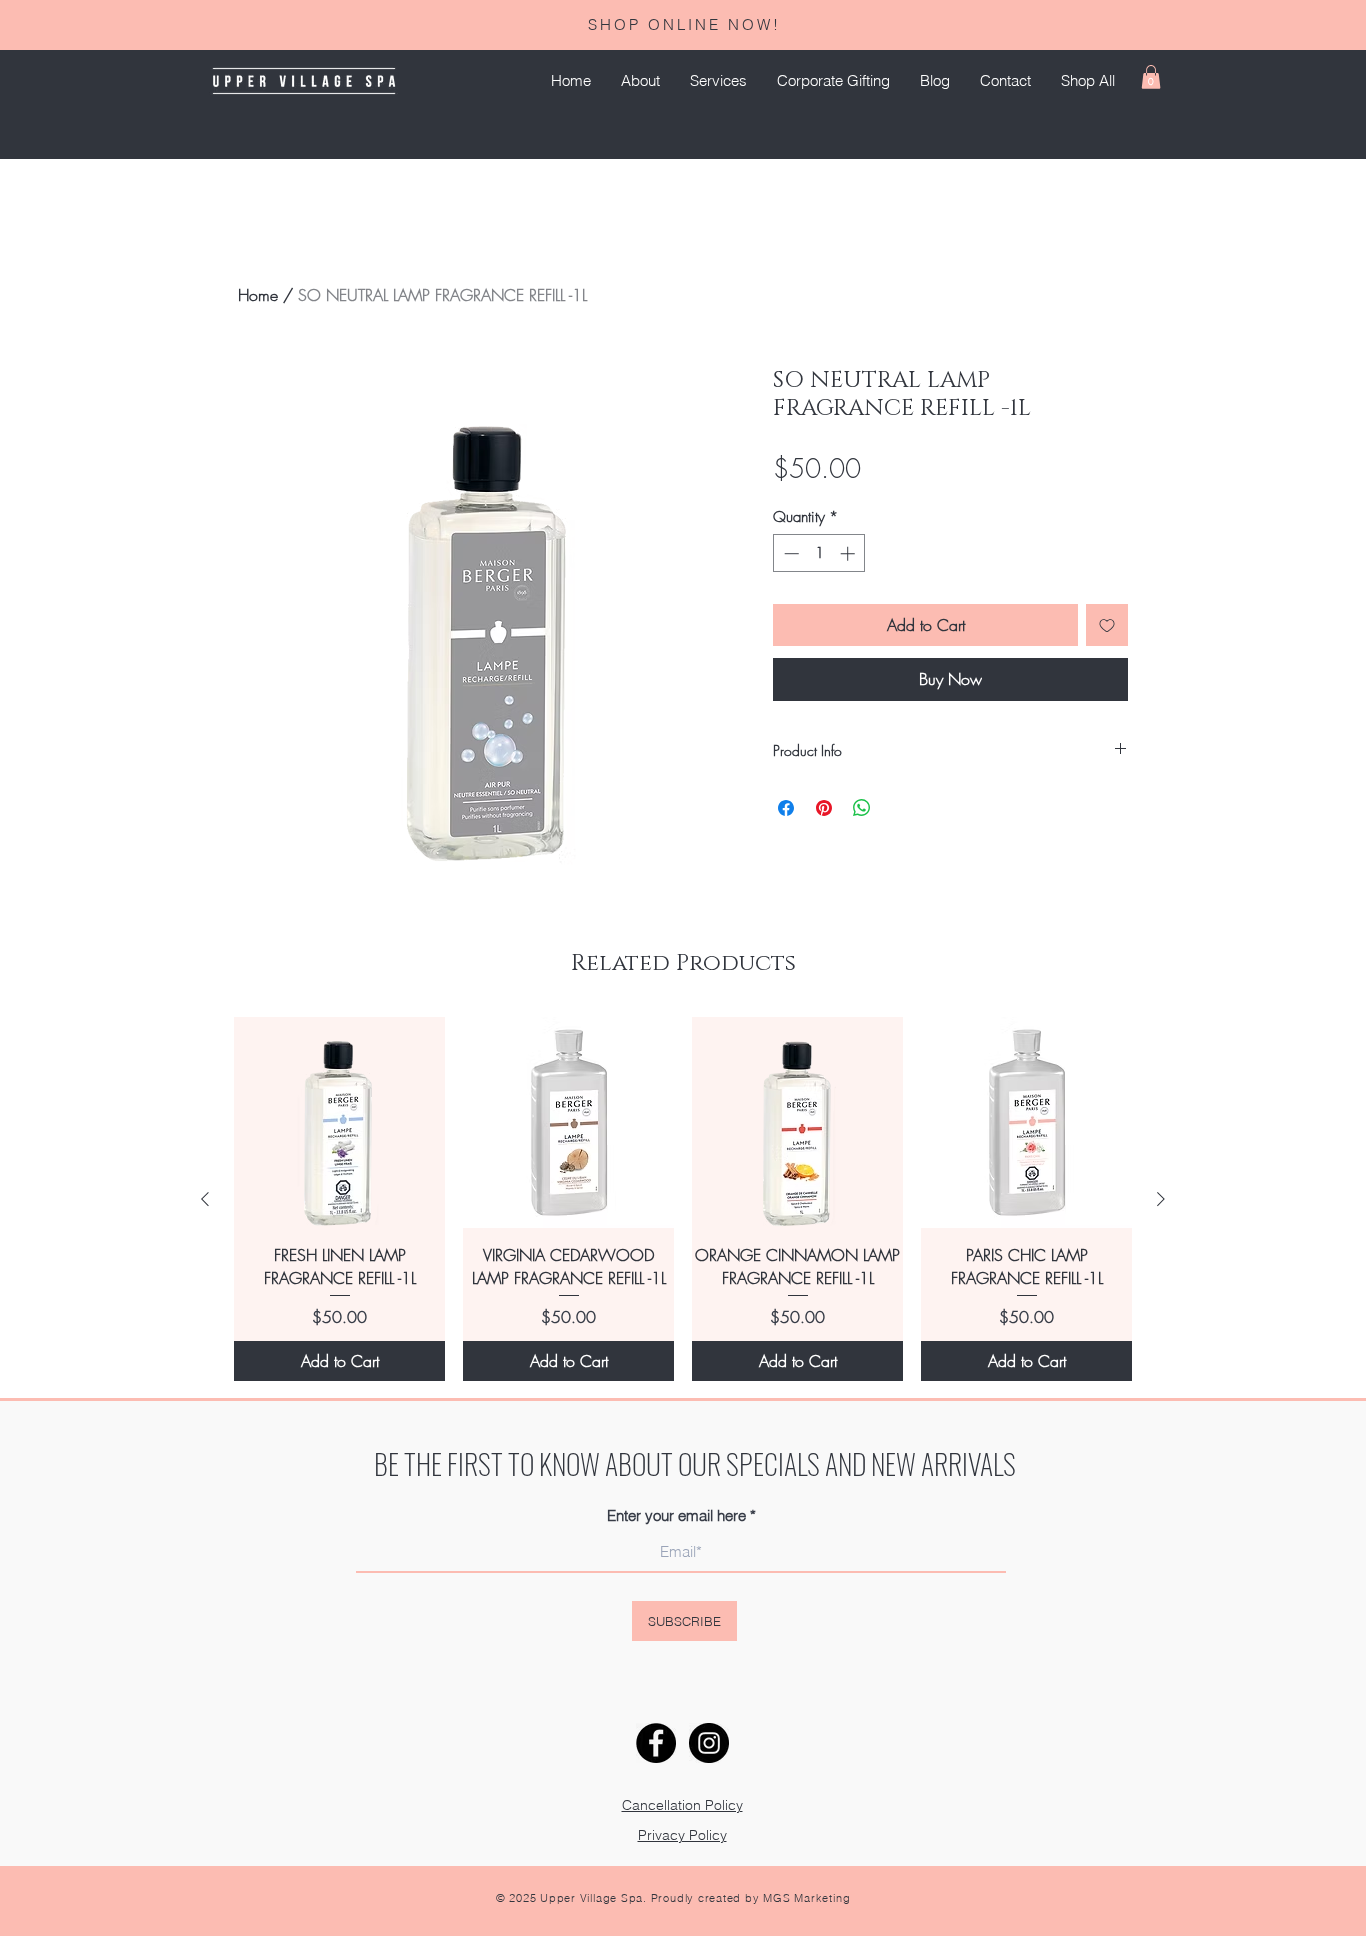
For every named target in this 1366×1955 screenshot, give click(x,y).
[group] (683, 1199)
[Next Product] (1161, 1199)
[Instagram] (709, 1743)
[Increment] (849, 553)
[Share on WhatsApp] (862, 808)
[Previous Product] (205, 1199)
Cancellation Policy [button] (682, 1805)
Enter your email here (676, 1515)
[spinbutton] (819, 553)
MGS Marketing (806, 1898)
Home (258, 295)
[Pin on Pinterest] (824, 808)
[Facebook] (656, 1743)
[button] (718, 81)
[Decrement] (789, 553)
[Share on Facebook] (786, 808)
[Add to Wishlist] (1107, 625)
